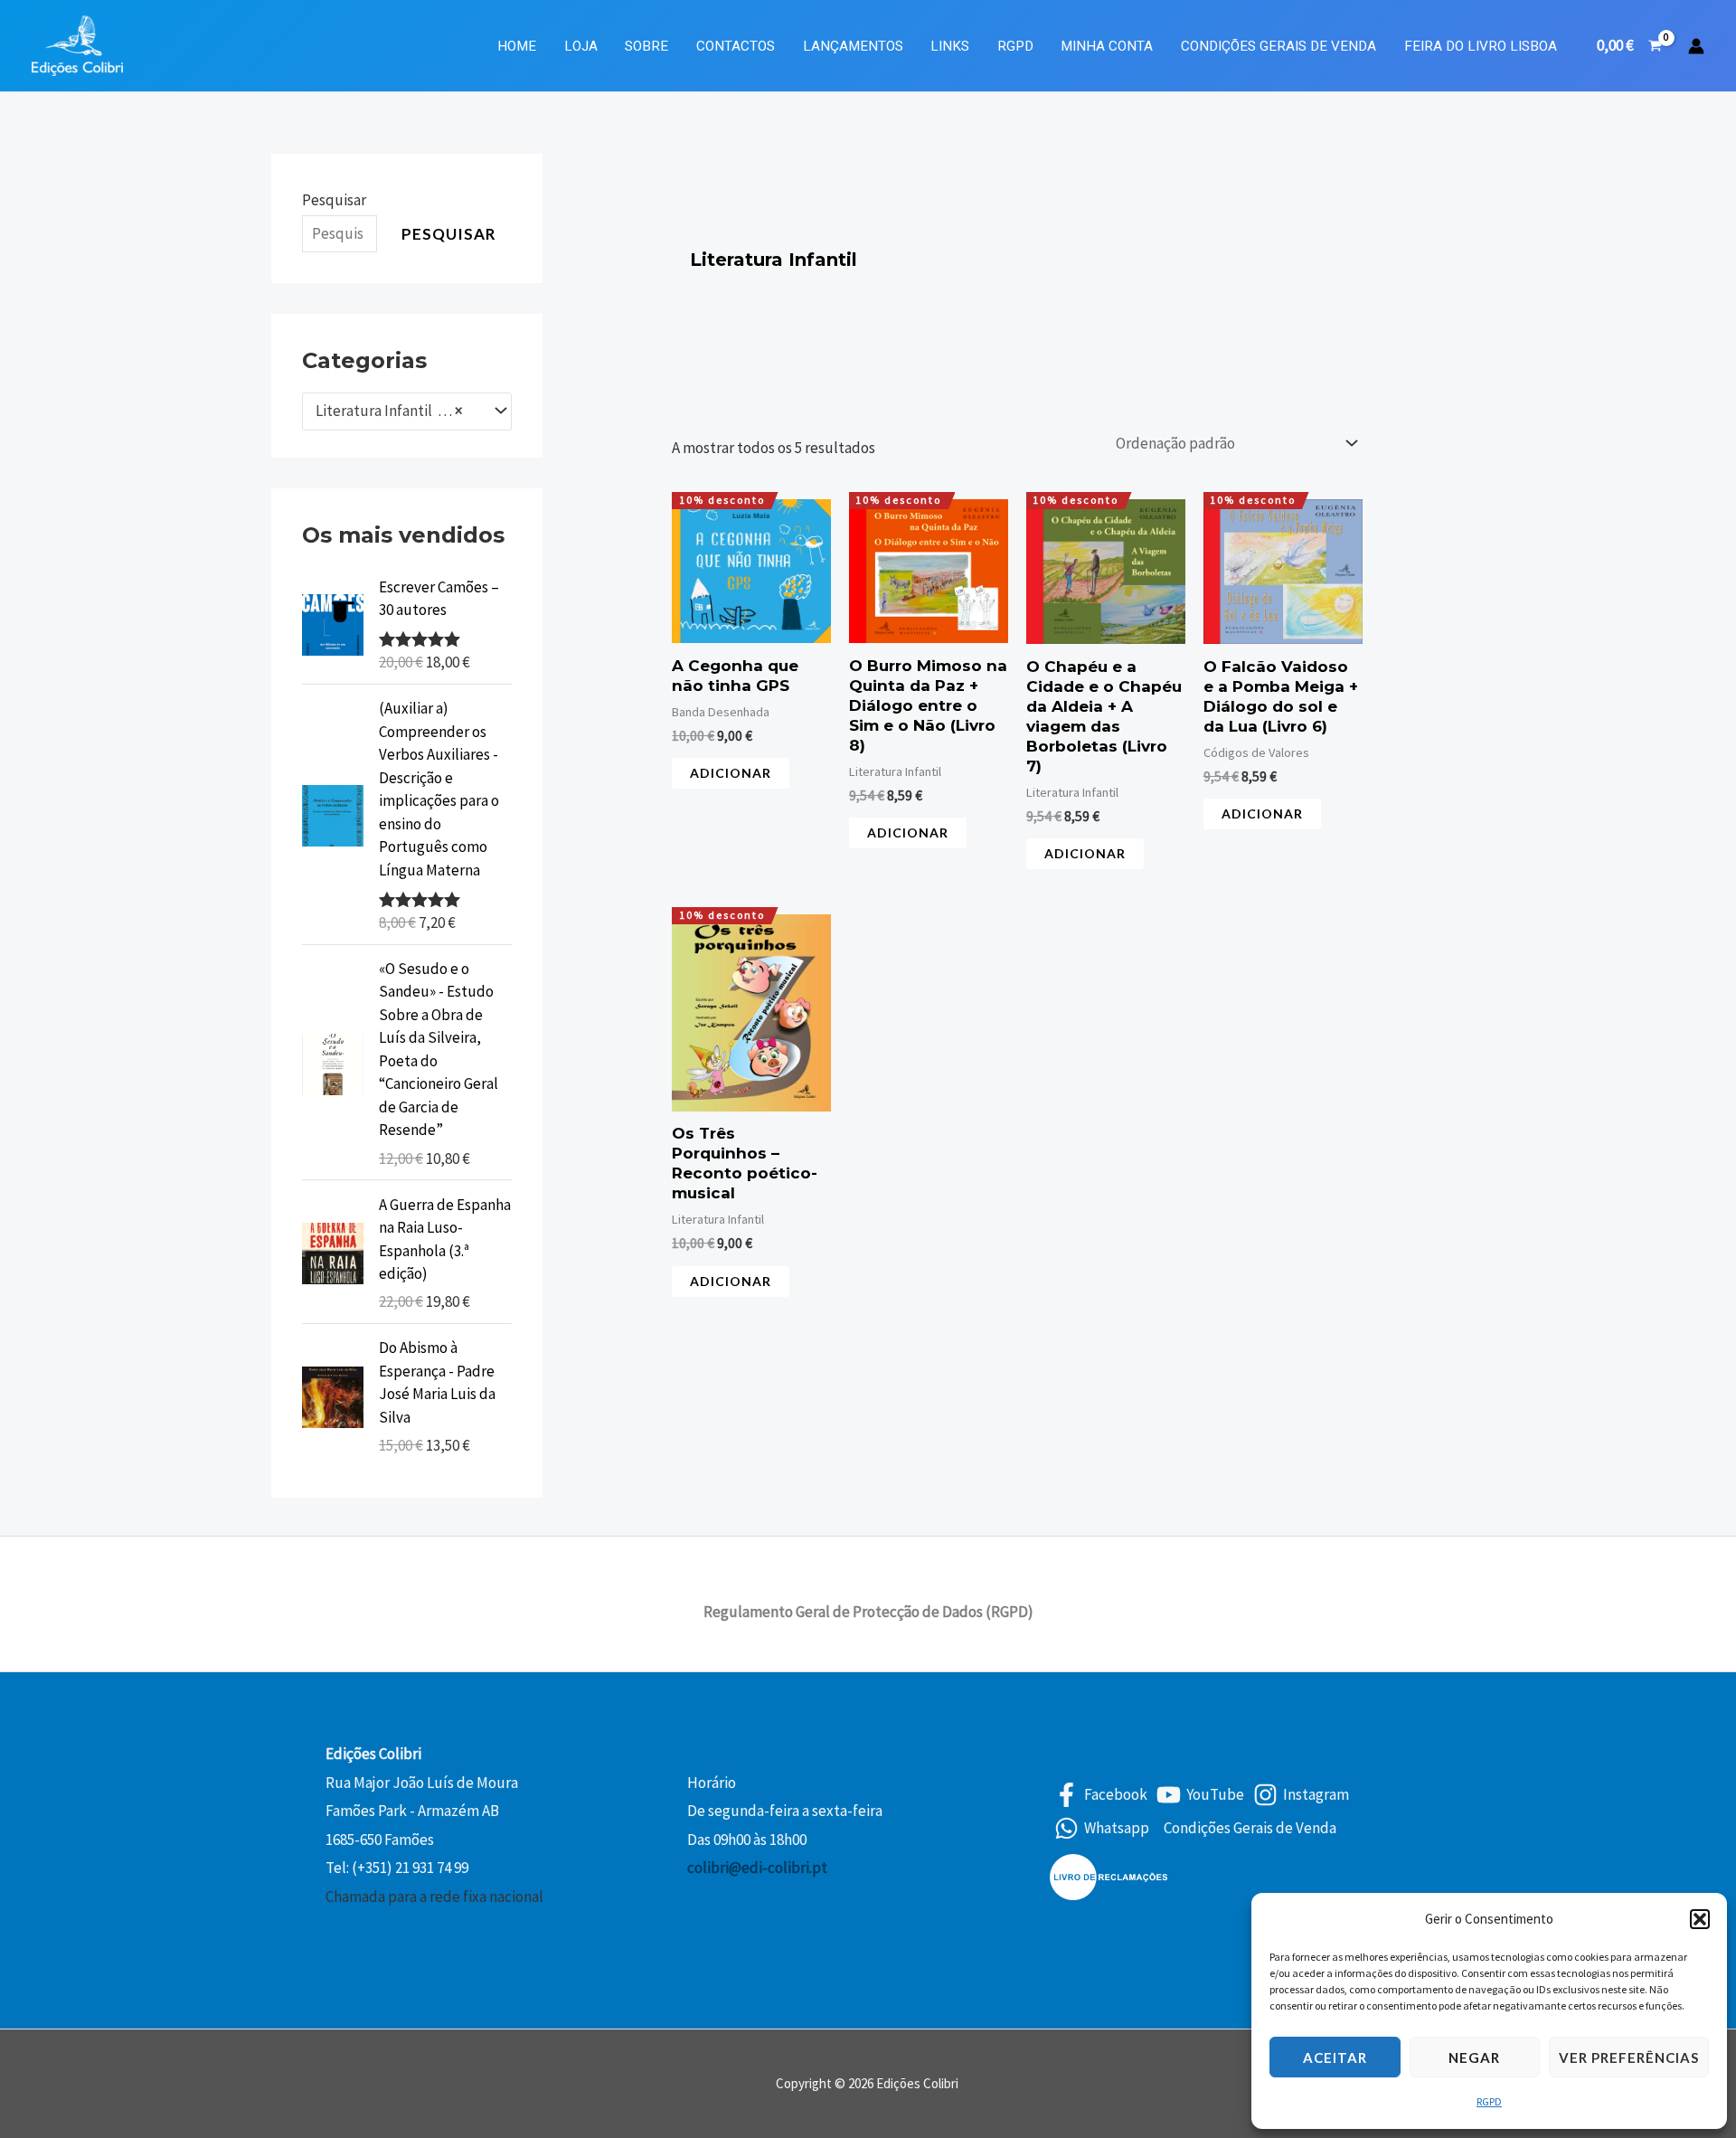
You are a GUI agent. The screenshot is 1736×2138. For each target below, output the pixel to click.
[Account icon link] (1696, 46)
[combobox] (407, 412)
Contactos (736, 46)
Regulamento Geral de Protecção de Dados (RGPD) (868, 1612)
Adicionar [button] (731, 773)
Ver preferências (1629, 2058)
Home (517, 46)
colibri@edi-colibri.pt (757, 1868)
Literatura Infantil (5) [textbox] (389, 411)
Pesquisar (334, 200)
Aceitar (1335, 2058)
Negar (1474, 2058)
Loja (581, 46)
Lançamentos (853, 46)
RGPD (1489, 2101)
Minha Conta (1107, 46)
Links (950, 46)
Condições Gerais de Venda (1278, 46)
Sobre (646, 46)
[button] (1700, 1919)
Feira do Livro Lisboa (1481, 46)
